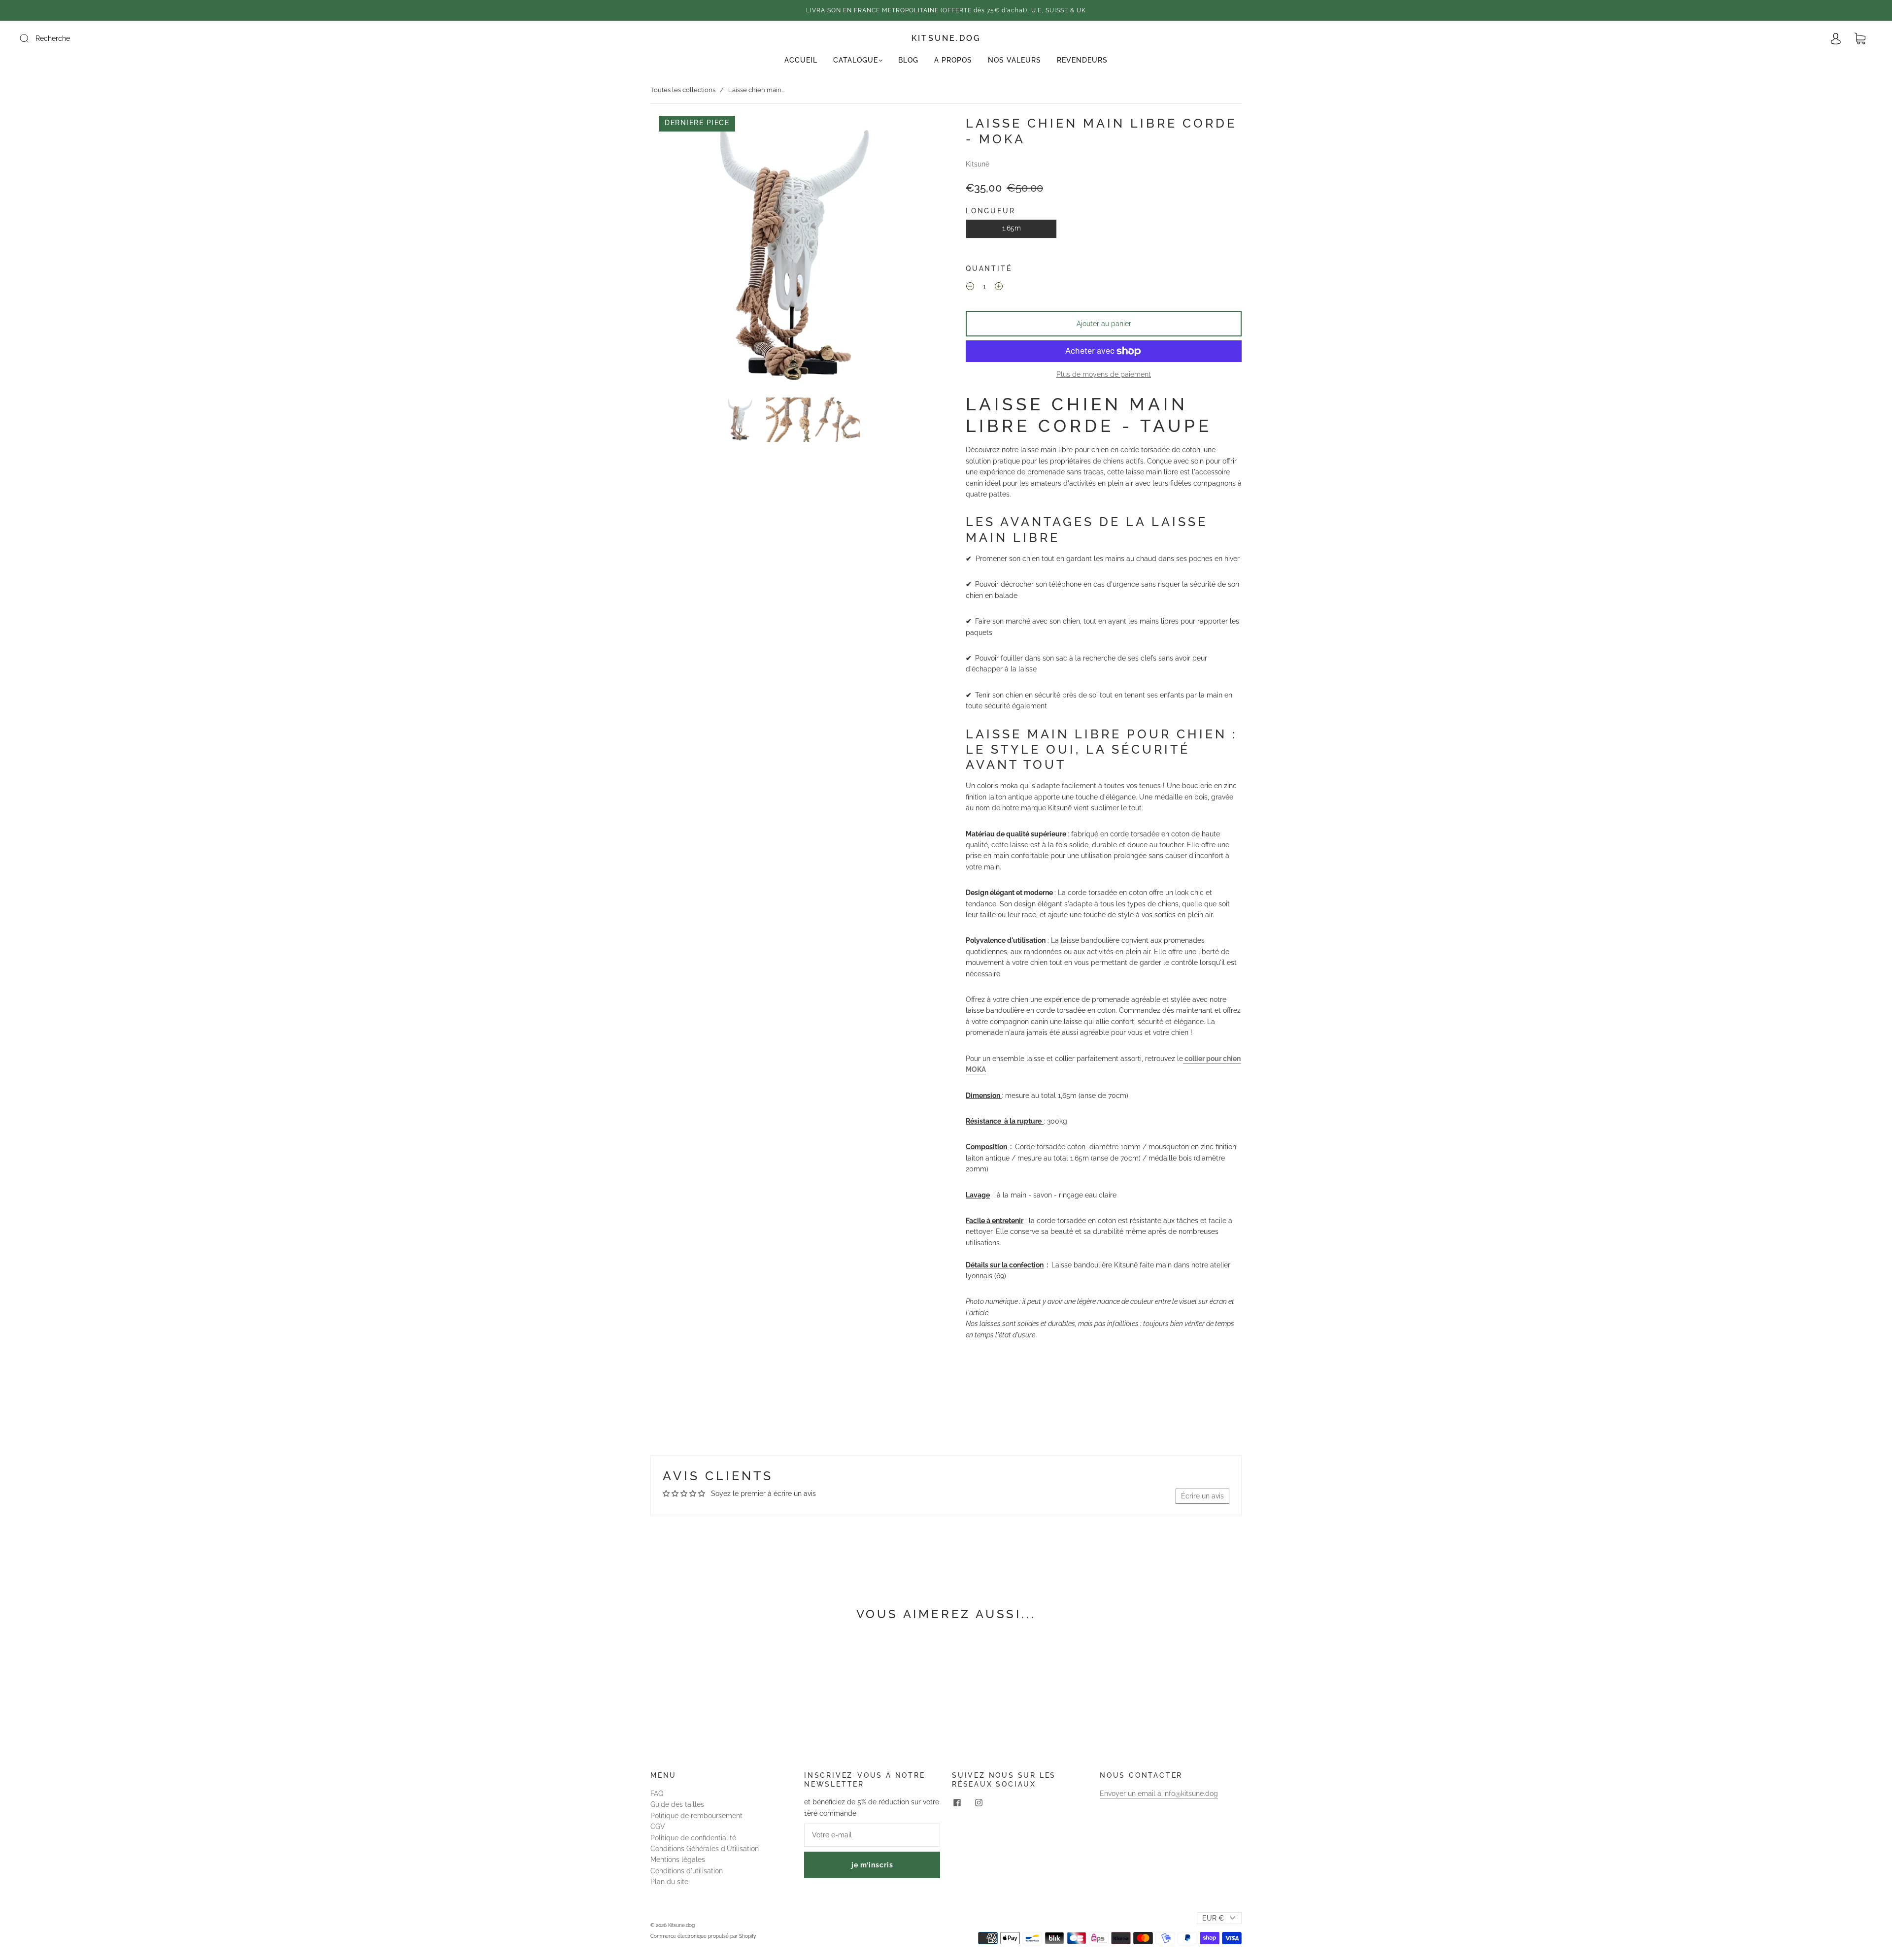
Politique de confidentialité (693, 1838)
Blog (908, 60)
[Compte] (1836, 39)
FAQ (657, 1794)
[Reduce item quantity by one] (970, 288)
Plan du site (669, 1882)
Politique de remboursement (696, 1816)
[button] (679, 255)
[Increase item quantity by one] (999, 288)
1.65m (1012, 228)
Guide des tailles (677, 1804)
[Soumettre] (31, 38)
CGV (658, 1827)
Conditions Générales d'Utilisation (705, 1849)
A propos (953, 60)
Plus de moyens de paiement (1104, 374)
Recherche (53, 38)
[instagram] (979, 1802)
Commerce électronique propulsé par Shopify (703, 1936)
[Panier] (1860, 39)
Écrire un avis (1202, 1496)
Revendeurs (1082, 60)
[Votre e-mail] (872, 1835)
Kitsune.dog (946, 38)
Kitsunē (978, 164)
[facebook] (957, 1802)
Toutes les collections (683, 90)
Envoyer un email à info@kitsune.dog (1159, 1794)
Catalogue (856, 60)
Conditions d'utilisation (687, 1871)
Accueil (801, 60)
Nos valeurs (1014, 60)
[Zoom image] (788, 255)
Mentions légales (678, 1860)
